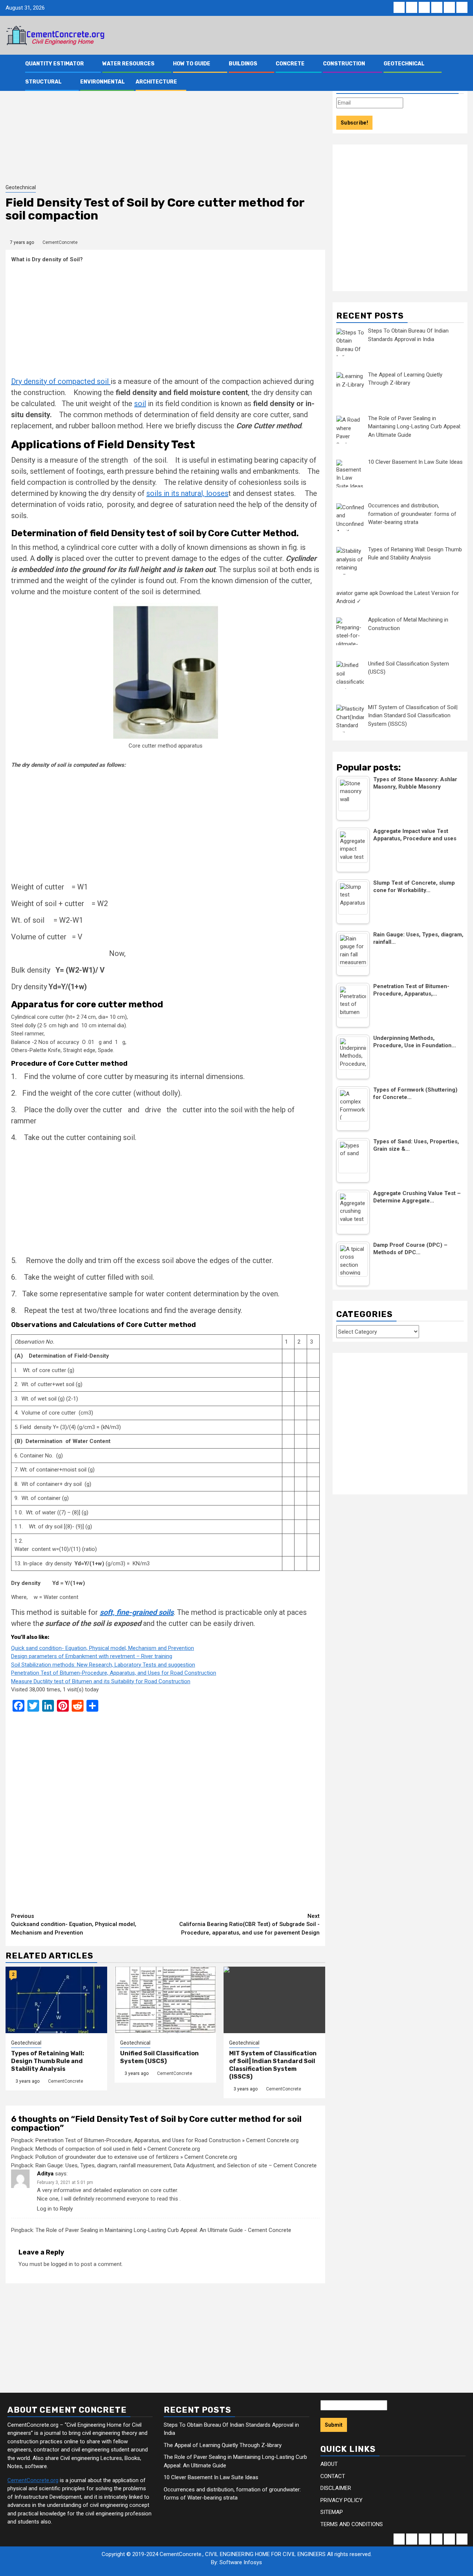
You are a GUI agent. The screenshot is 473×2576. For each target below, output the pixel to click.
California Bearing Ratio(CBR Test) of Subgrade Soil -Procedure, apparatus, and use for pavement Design (249, 1924)
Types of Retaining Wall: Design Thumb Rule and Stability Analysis (48, 2061)
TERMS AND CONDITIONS (352, 2524)
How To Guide (192, 64)
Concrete (290, 64)
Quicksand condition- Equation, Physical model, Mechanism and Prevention (74, 1924)
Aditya (45, 2174)
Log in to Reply (55, 2209)
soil (140, 404)
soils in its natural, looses (187, 493)
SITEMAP (332, 2512)
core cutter (164, 2190)
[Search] (462, 73)
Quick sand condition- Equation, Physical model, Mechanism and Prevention (103, 1648)
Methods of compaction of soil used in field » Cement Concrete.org (118, 2149)
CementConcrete (60, 242)
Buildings (243, 64)
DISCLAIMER (336, 2488)
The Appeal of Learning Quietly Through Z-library (223, 2445)
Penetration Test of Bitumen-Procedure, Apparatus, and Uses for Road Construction (114, 1673)
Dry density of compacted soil (61, 381)
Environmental (103, 82)
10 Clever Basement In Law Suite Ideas (211, 2477)
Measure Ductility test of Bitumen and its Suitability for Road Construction (101, 1681)
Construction (344, 64)
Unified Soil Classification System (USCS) (159, 2057)
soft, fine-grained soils (137, 1612)
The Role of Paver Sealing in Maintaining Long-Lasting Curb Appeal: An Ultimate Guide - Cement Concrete (163, 2230)
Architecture (156, 82)
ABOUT (329, 2464)
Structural (43, 82)
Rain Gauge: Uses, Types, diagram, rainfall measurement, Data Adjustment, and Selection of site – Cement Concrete (176, 2165)
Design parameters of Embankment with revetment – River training (92, 1656)
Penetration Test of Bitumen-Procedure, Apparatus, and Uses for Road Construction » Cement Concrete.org (167, 2140)
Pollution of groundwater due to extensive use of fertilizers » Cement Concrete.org (136, 2157)
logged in (62, 2264)
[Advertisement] (165, 128)
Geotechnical (404, 64)
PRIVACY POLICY (341, 2500)
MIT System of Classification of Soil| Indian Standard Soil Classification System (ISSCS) (273, 2065)
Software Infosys (241, 2562)
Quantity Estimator (55, 64)
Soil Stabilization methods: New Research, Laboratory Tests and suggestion (103, 1665)
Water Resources (128, 64)
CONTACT (333, 2476)
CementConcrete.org (33, 2480)
